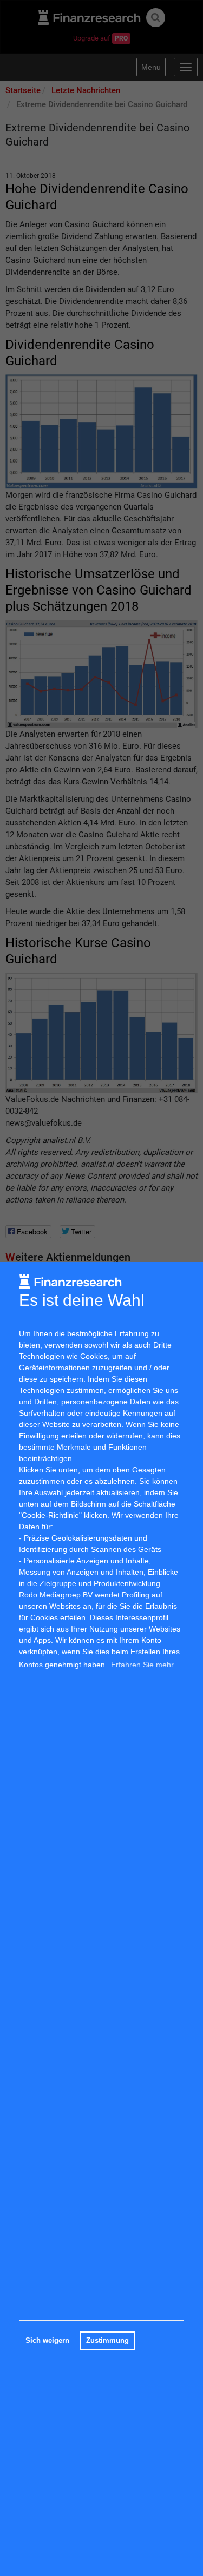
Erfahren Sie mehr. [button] (143, 1665)
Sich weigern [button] (47, 2341)
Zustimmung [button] (107, 2341)
